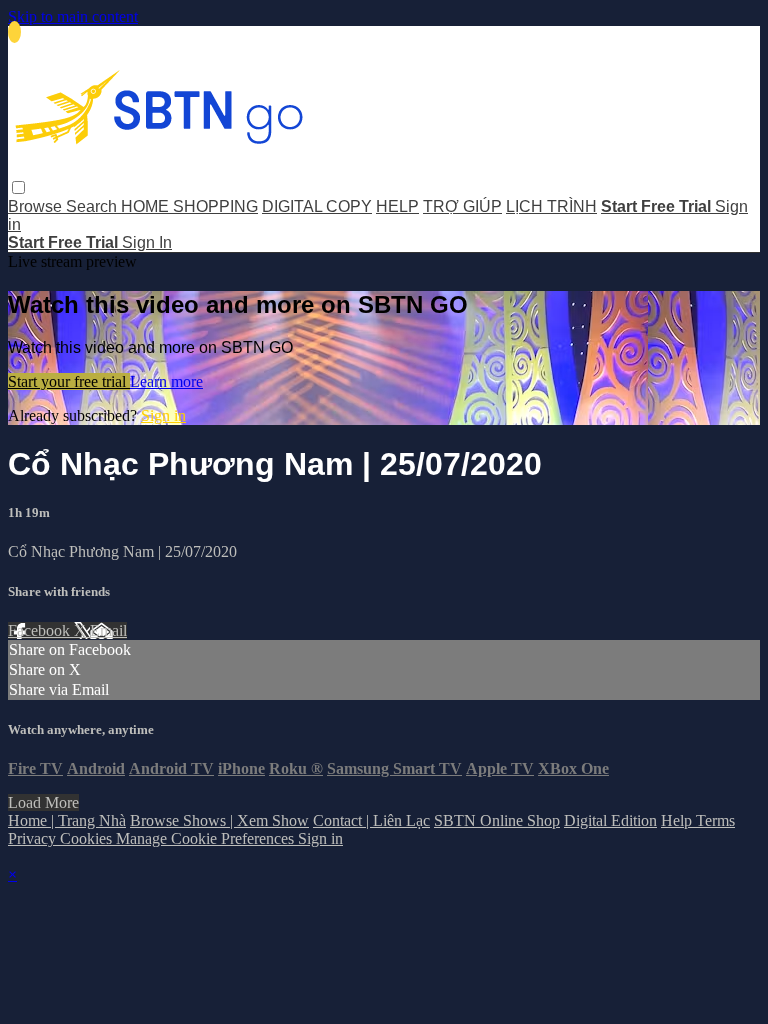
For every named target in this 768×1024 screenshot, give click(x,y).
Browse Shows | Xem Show (219, 820)
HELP (397, 206)
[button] (18, 187)
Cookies (88, 838)
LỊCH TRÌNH (551, 206)
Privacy (34, 838)
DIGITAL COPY (317, 206)
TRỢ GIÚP (462, 206)
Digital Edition (610, 820)
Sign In (147, 242)
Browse (37, 206)
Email (108, 630)
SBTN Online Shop (497, 820)
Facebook (41, 630)
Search (93, 206)
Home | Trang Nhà (67, 820)
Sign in (163, 415)
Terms (715, 820)
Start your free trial (69, 381)
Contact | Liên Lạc (371, 820)
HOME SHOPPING (189, 206)
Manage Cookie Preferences (207, 838)
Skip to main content (73, 16)
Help (678, 820)
